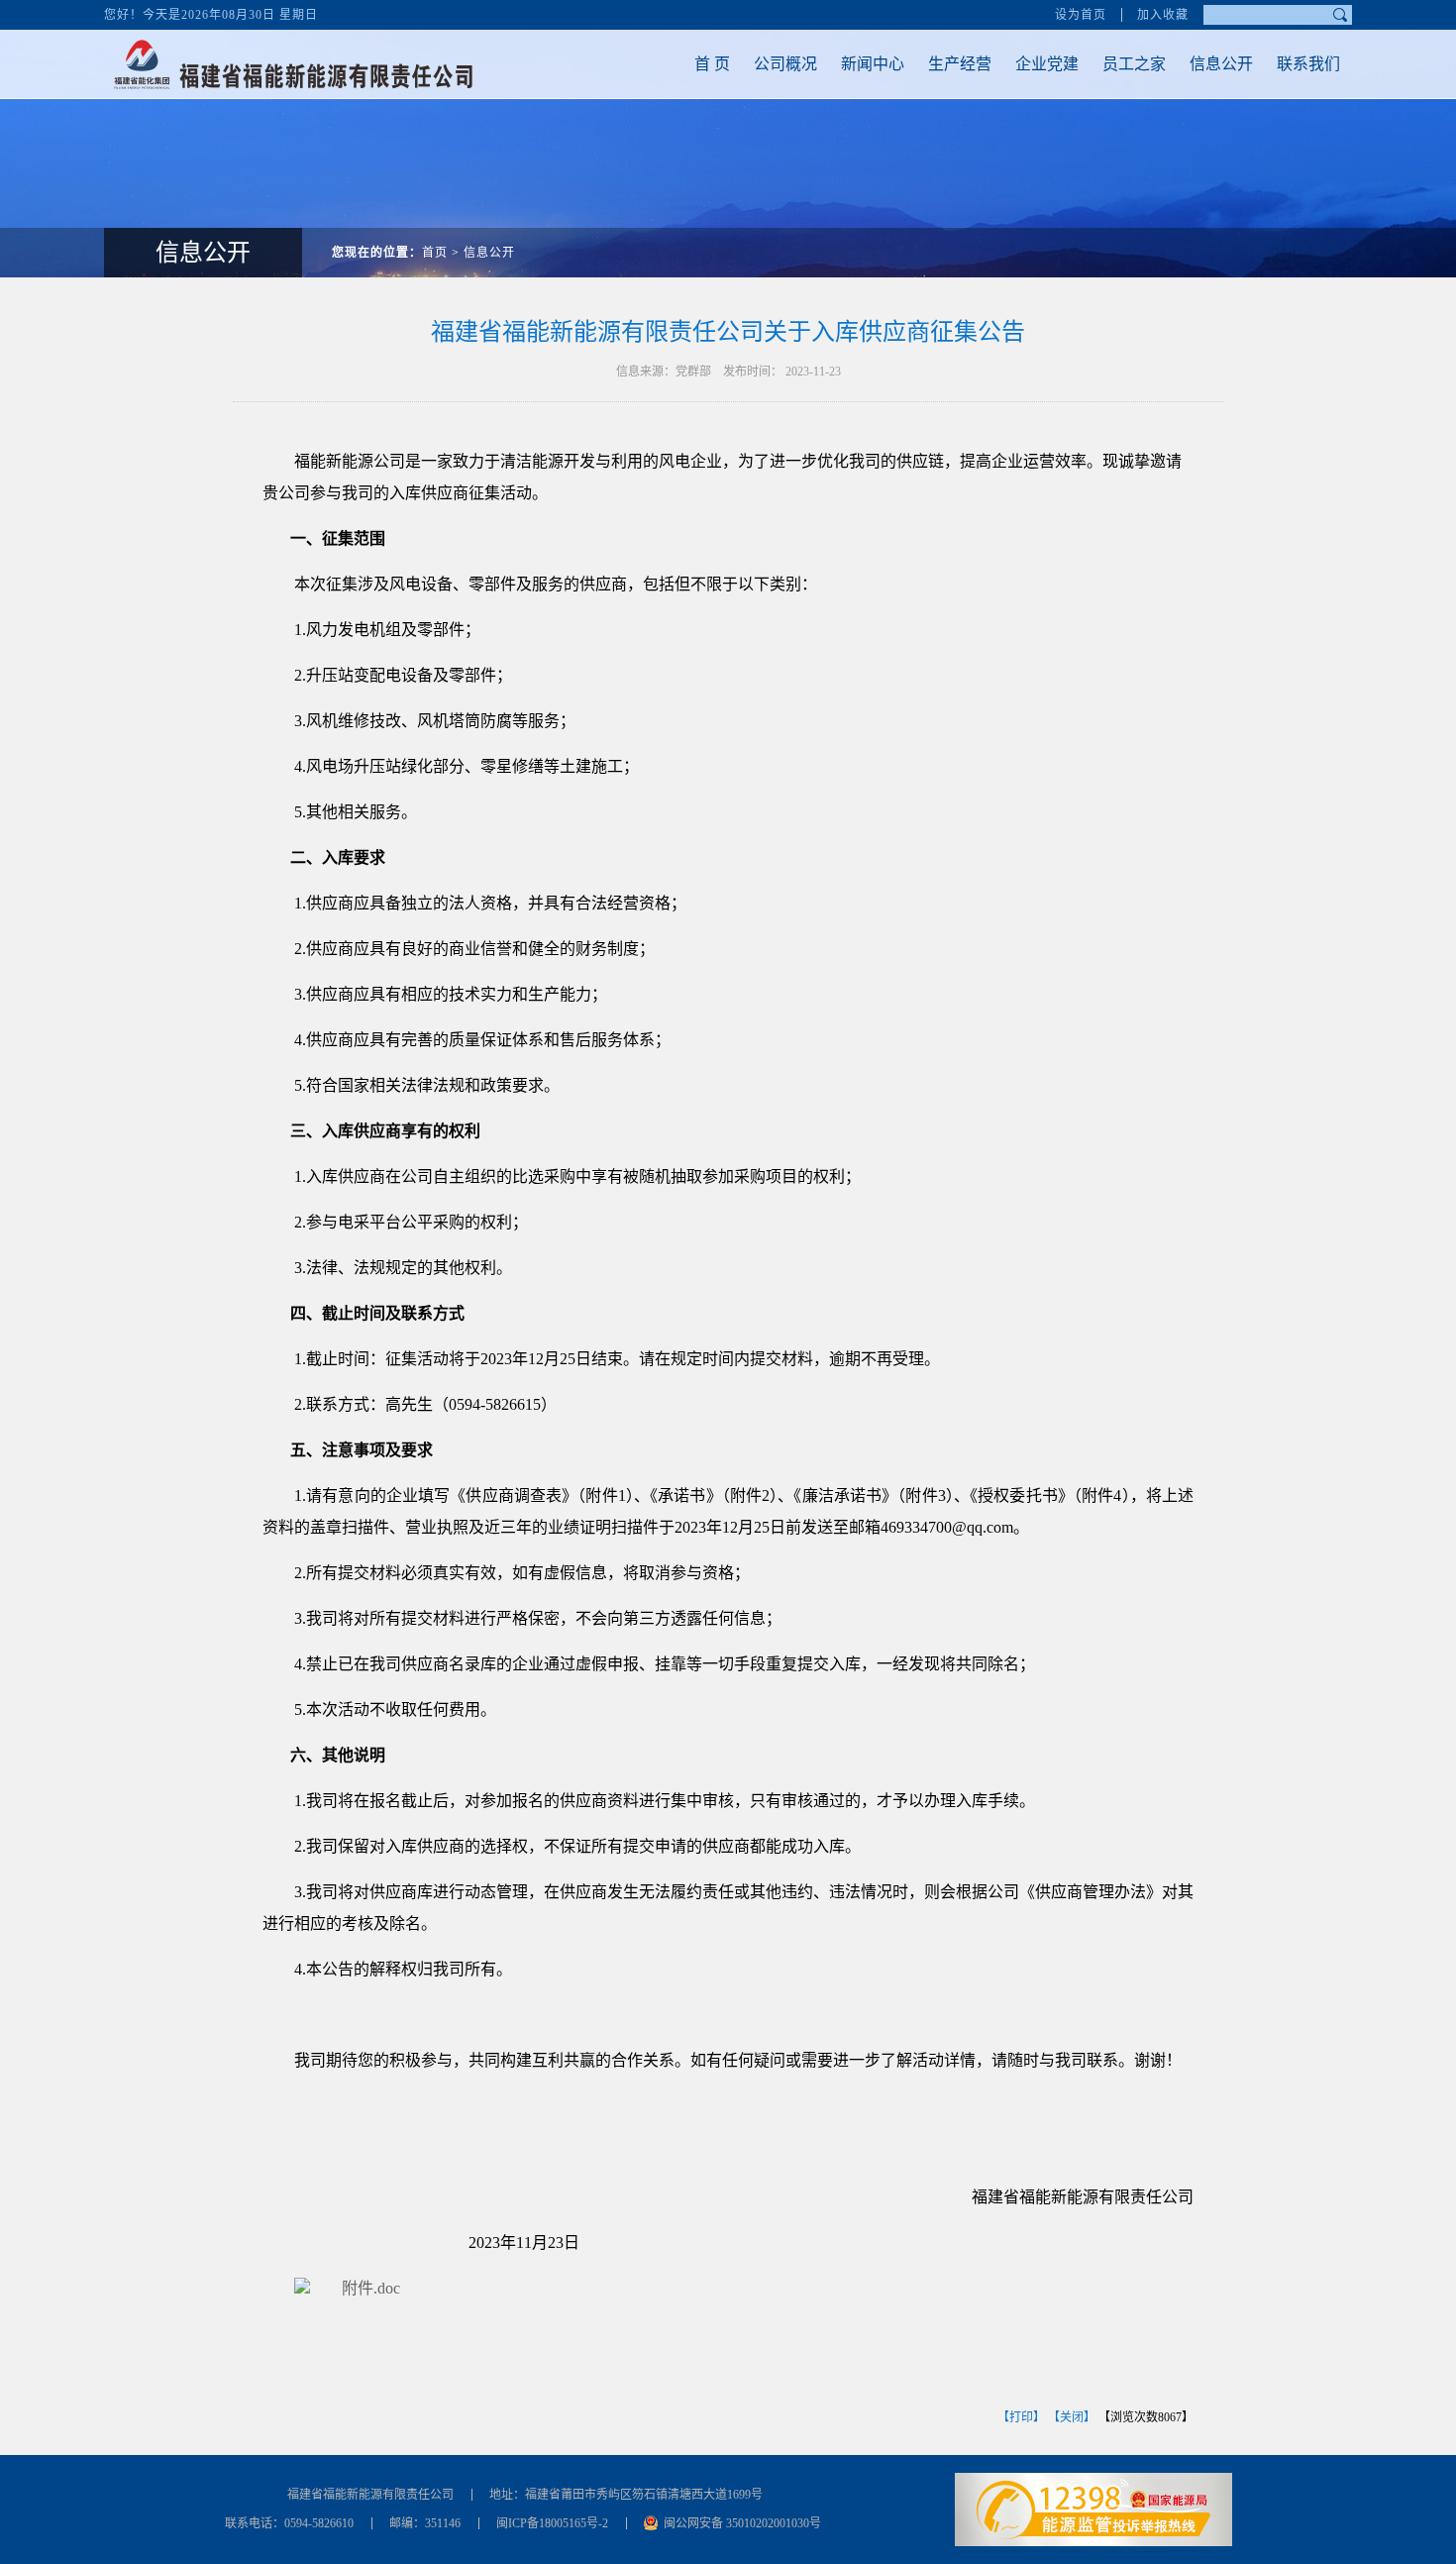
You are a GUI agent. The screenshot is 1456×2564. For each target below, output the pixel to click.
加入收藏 (1163, 15)
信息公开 (1221, 64)
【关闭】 (1072, 2417)
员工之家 (1134, 64)
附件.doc (371, 2288)
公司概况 (785, 64)
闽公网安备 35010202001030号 (742, 2523)
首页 (435, 253)
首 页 (712, 64)
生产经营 (960, 64)
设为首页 (1081, 15)
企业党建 (1047, 64)
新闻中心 (873, 64)
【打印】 (1021, 2417)
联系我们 (1308, 64)
